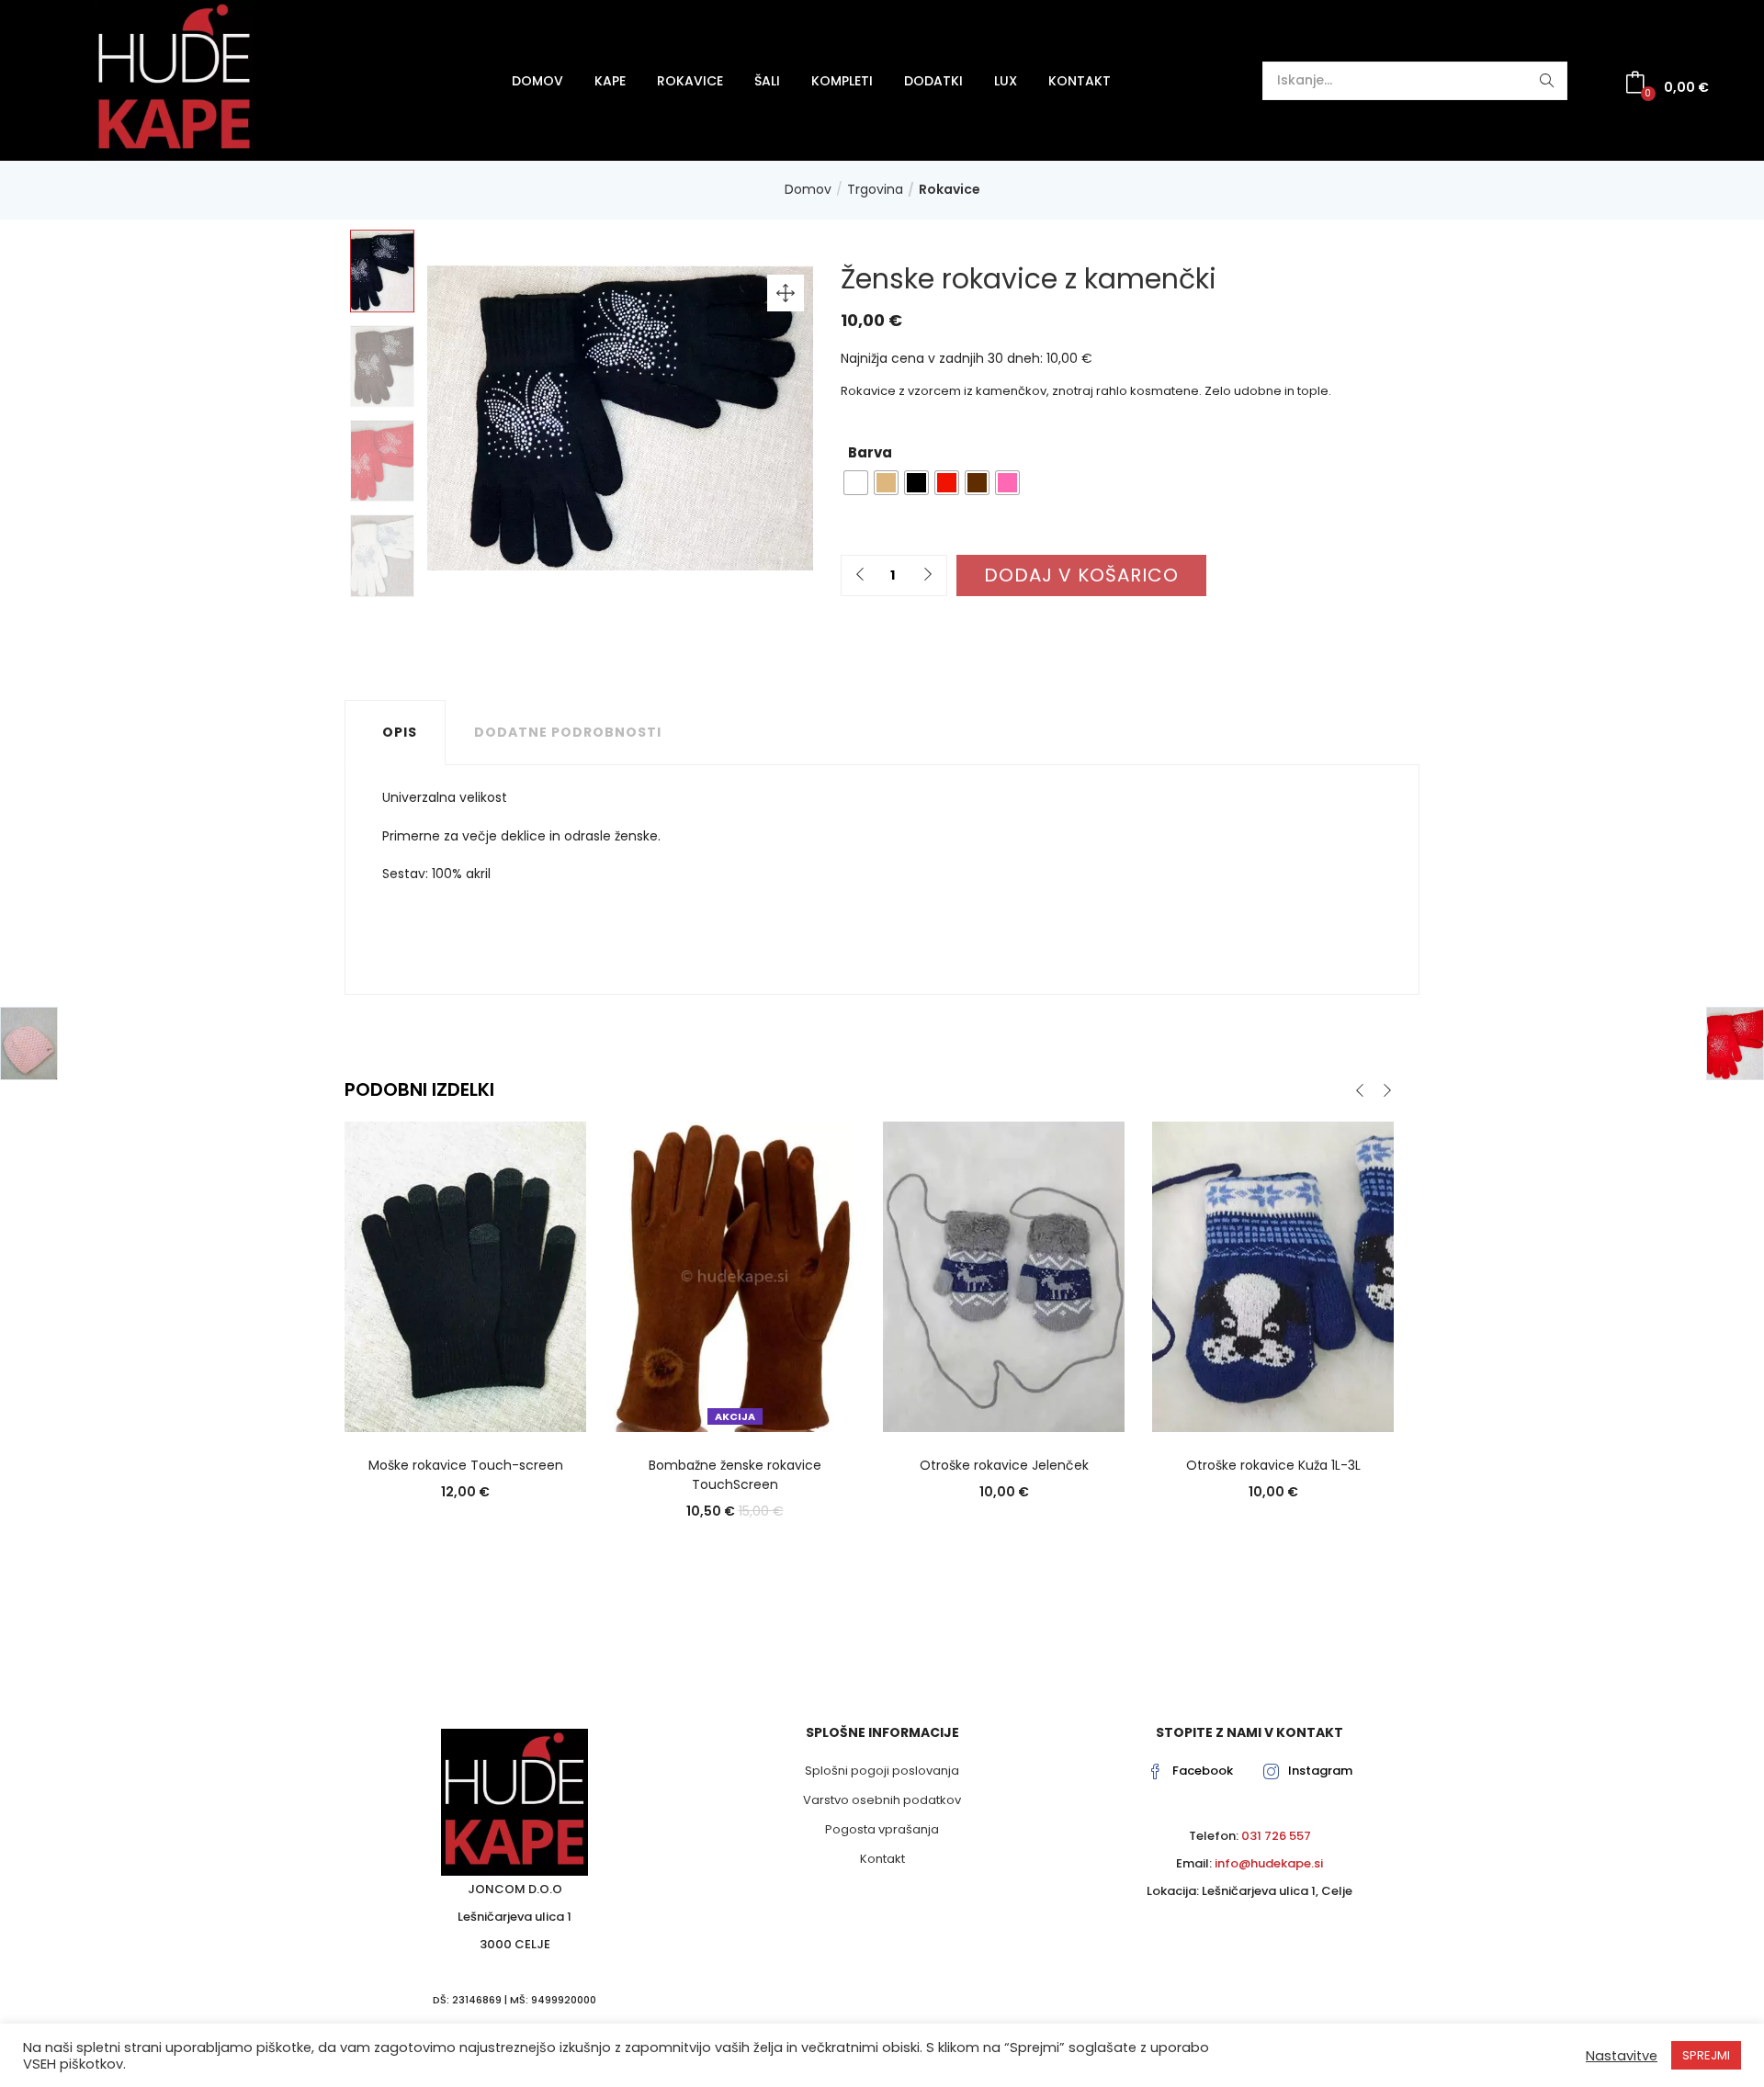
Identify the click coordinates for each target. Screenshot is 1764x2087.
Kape (610, 81)
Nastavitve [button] (1622, 2056)
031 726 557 (1276, 1836)
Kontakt (1080, 81)
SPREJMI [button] (1706, 2055)
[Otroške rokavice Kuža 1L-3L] (1273, 1276)
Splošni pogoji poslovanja (882, 1771)
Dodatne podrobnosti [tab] (568, 732)
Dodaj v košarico (1081, 575)
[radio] (856, 483)
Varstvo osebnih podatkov (882, 1800)
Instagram (1320, 1771)
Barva (870, 452)
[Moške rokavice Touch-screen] (465, 1276)
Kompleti (842, 81)
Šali (767, 81)
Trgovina (875, 189)
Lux (1006, 81)
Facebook (1203, 1771)
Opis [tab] (400, 732)
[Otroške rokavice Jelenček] (1004, 1276)
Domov (537, 81)
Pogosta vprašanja (882, 1829)
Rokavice (690, 81)
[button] (1667, 85)
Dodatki (933, 81)
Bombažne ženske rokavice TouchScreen (735, 1475)
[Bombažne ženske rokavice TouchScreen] (735, 1276)
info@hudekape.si (1269, 1863)
